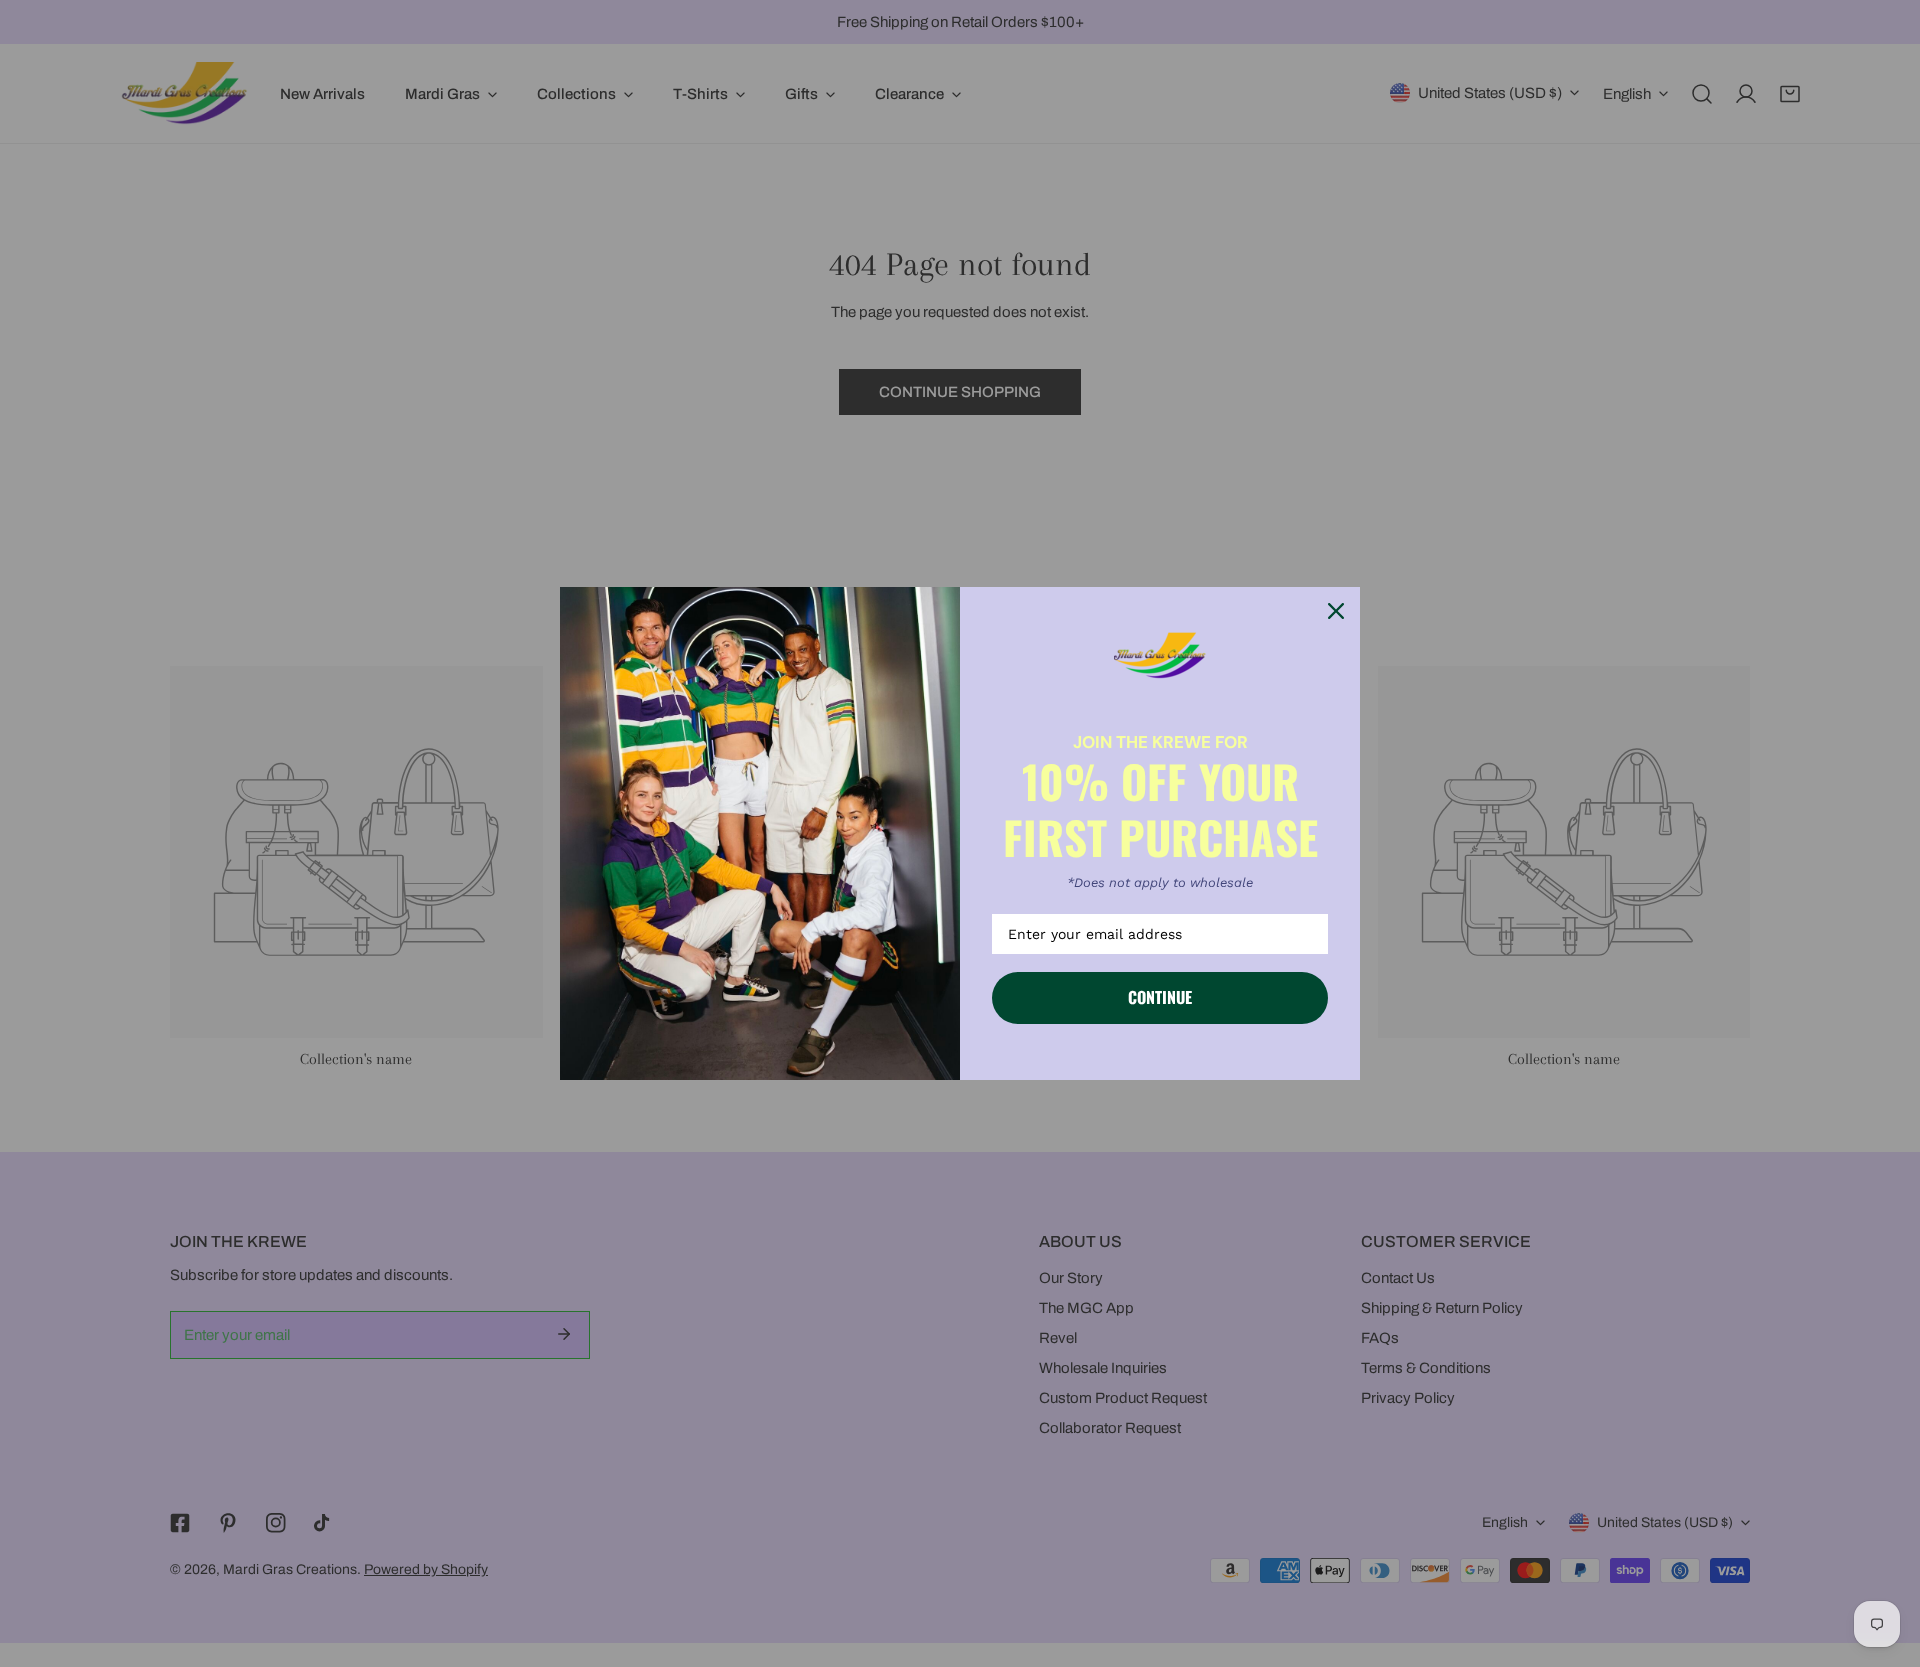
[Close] (1336, 611)
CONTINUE (1160, 997)
